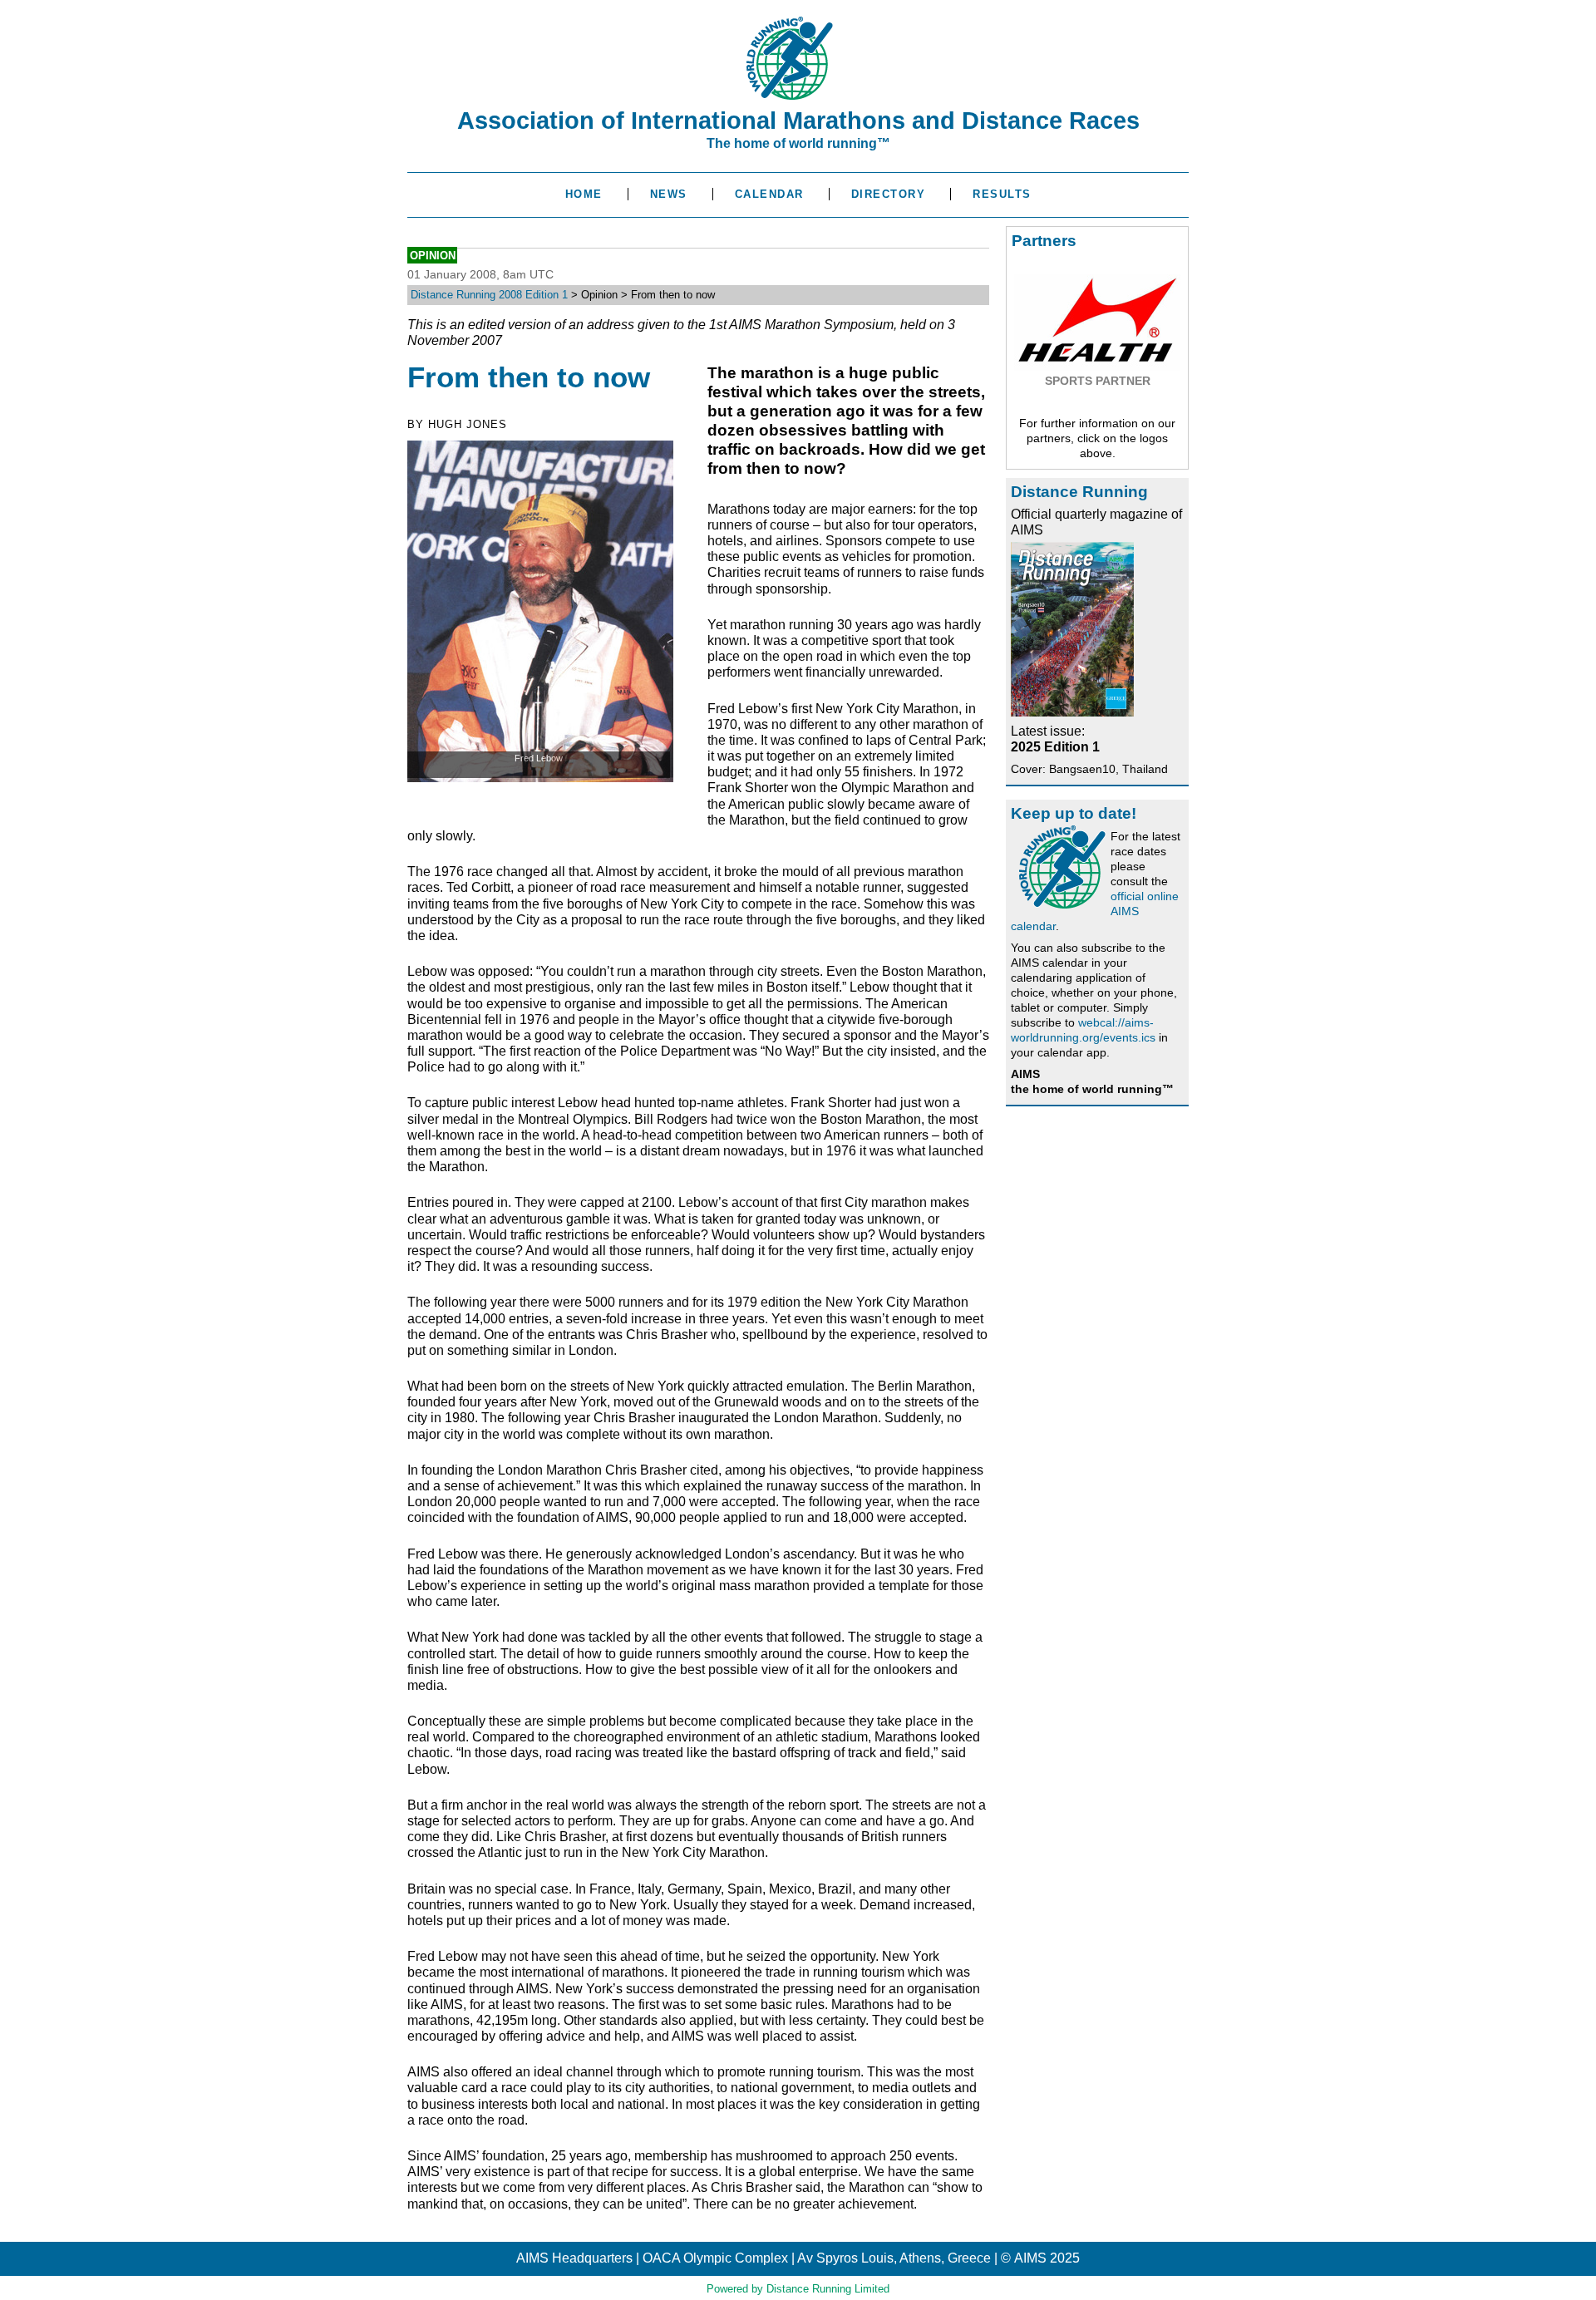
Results (1002, 194)
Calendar (769, 194)
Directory (889, 194)
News (669, 194)
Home (584, 194)
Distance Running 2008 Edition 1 (489, 295)
